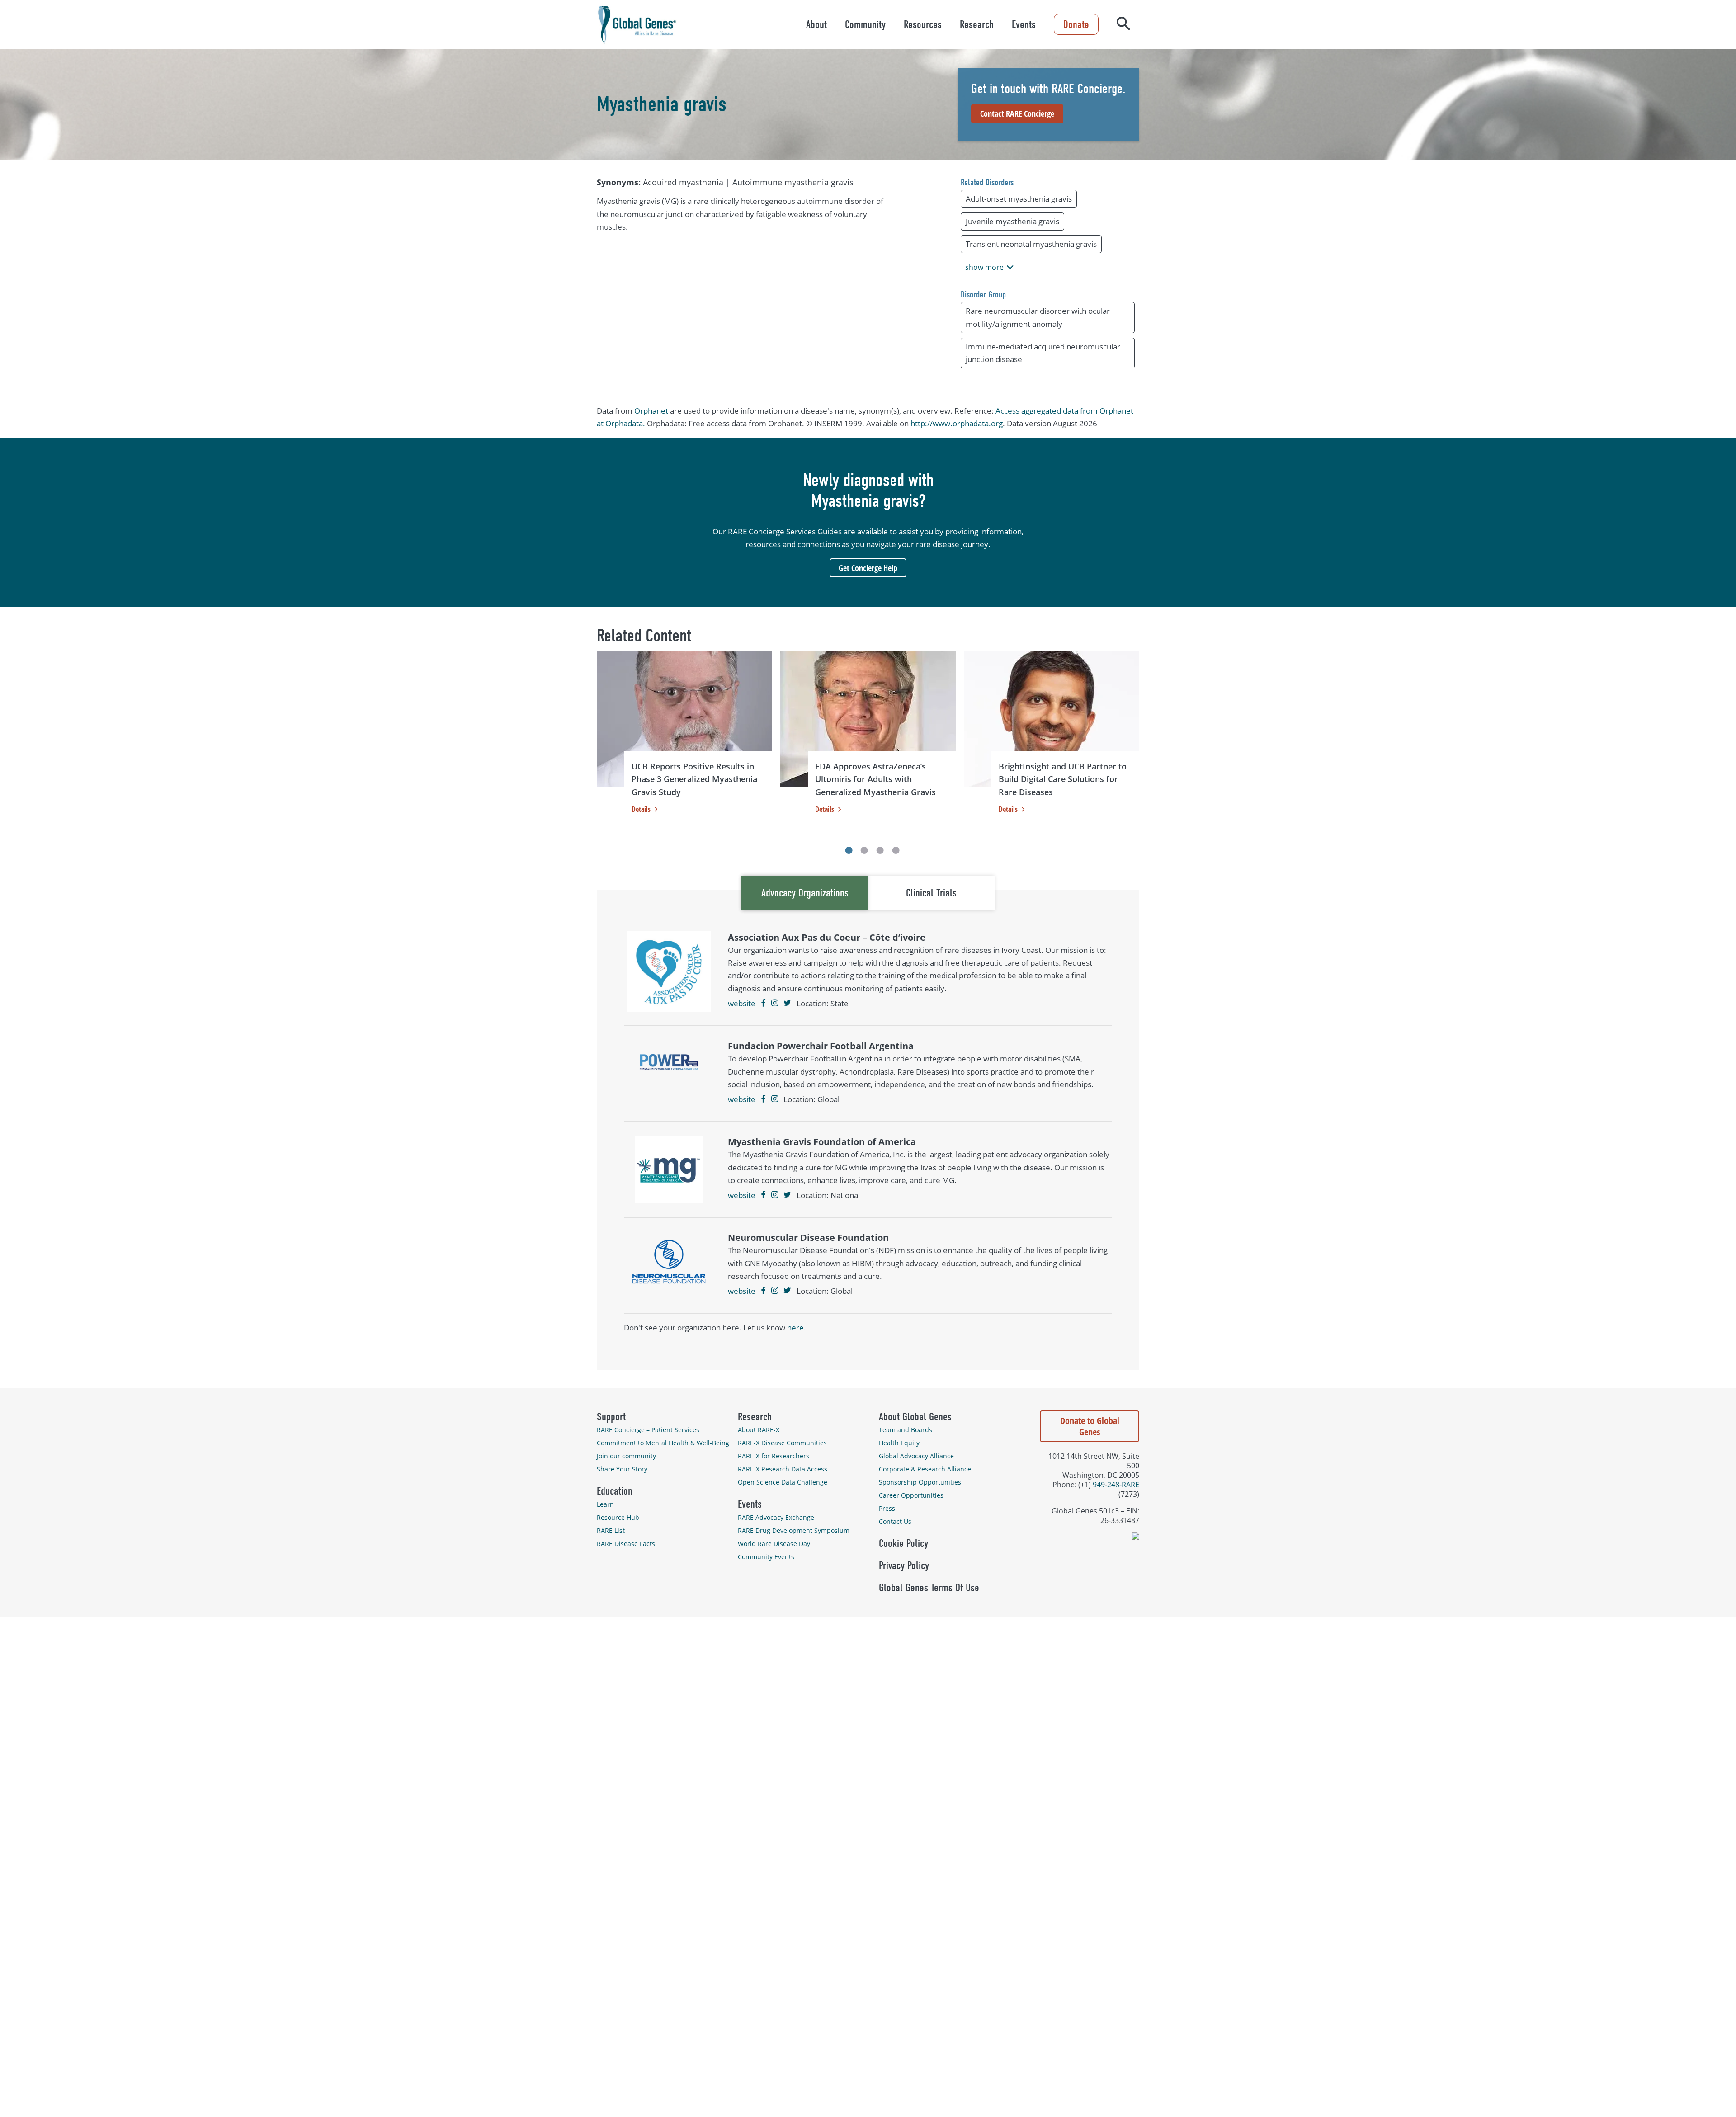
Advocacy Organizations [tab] (805, 893)
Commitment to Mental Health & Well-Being (663, 1443)
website (742, 1003)
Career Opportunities (911, 1495)
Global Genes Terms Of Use (929, 1588)
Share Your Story (622, 1469)
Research (977, 24)
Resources (923, 24)
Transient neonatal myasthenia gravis (1031, 244)
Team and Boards (906, 1430)
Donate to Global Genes (1090, 1426)
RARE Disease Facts (626, 1544)
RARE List (611, 1530)
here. (797, 1327)
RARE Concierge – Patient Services (648, 1430)
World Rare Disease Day (774, 1544)
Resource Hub (618, 1517)
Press (887, 1508)
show (984, 267)
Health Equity (899, 1443)
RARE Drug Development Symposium (794, 1530)
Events (1024, 24)
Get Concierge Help (868, 568)
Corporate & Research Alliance (925, 1469)
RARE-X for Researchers (774, 1456)
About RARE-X (759, 1430)
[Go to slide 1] (849, 850)
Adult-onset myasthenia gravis (1019, 199)
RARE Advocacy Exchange (776, 1517)
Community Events (766, 1557)
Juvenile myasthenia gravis (1012, 221)
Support (611, 1417)
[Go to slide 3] (880, 850)
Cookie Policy (903, 1543)
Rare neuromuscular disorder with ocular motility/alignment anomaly (1038, 317)
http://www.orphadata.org (957, 423)
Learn (605, 1504)
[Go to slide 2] (864, 850)
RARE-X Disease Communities (782, 1443)
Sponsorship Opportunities (920, 1482)
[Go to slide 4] (896, 850)
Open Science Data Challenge (783, 1482)
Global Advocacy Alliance (916, 1456)
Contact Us (895, 1521)
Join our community (626, 1456)
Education (615, 1491)
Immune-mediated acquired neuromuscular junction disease (1043, 353)
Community (865, 24)
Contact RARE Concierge (1017, 113)
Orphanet (651, 411)
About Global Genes (915, 1417)
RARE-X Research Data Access (783, 1469)
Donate (1076, 24)
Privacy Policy (904, 1565)
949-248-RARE (1116, 1484)
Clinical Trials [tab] (931, 893)
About (816, 24)
